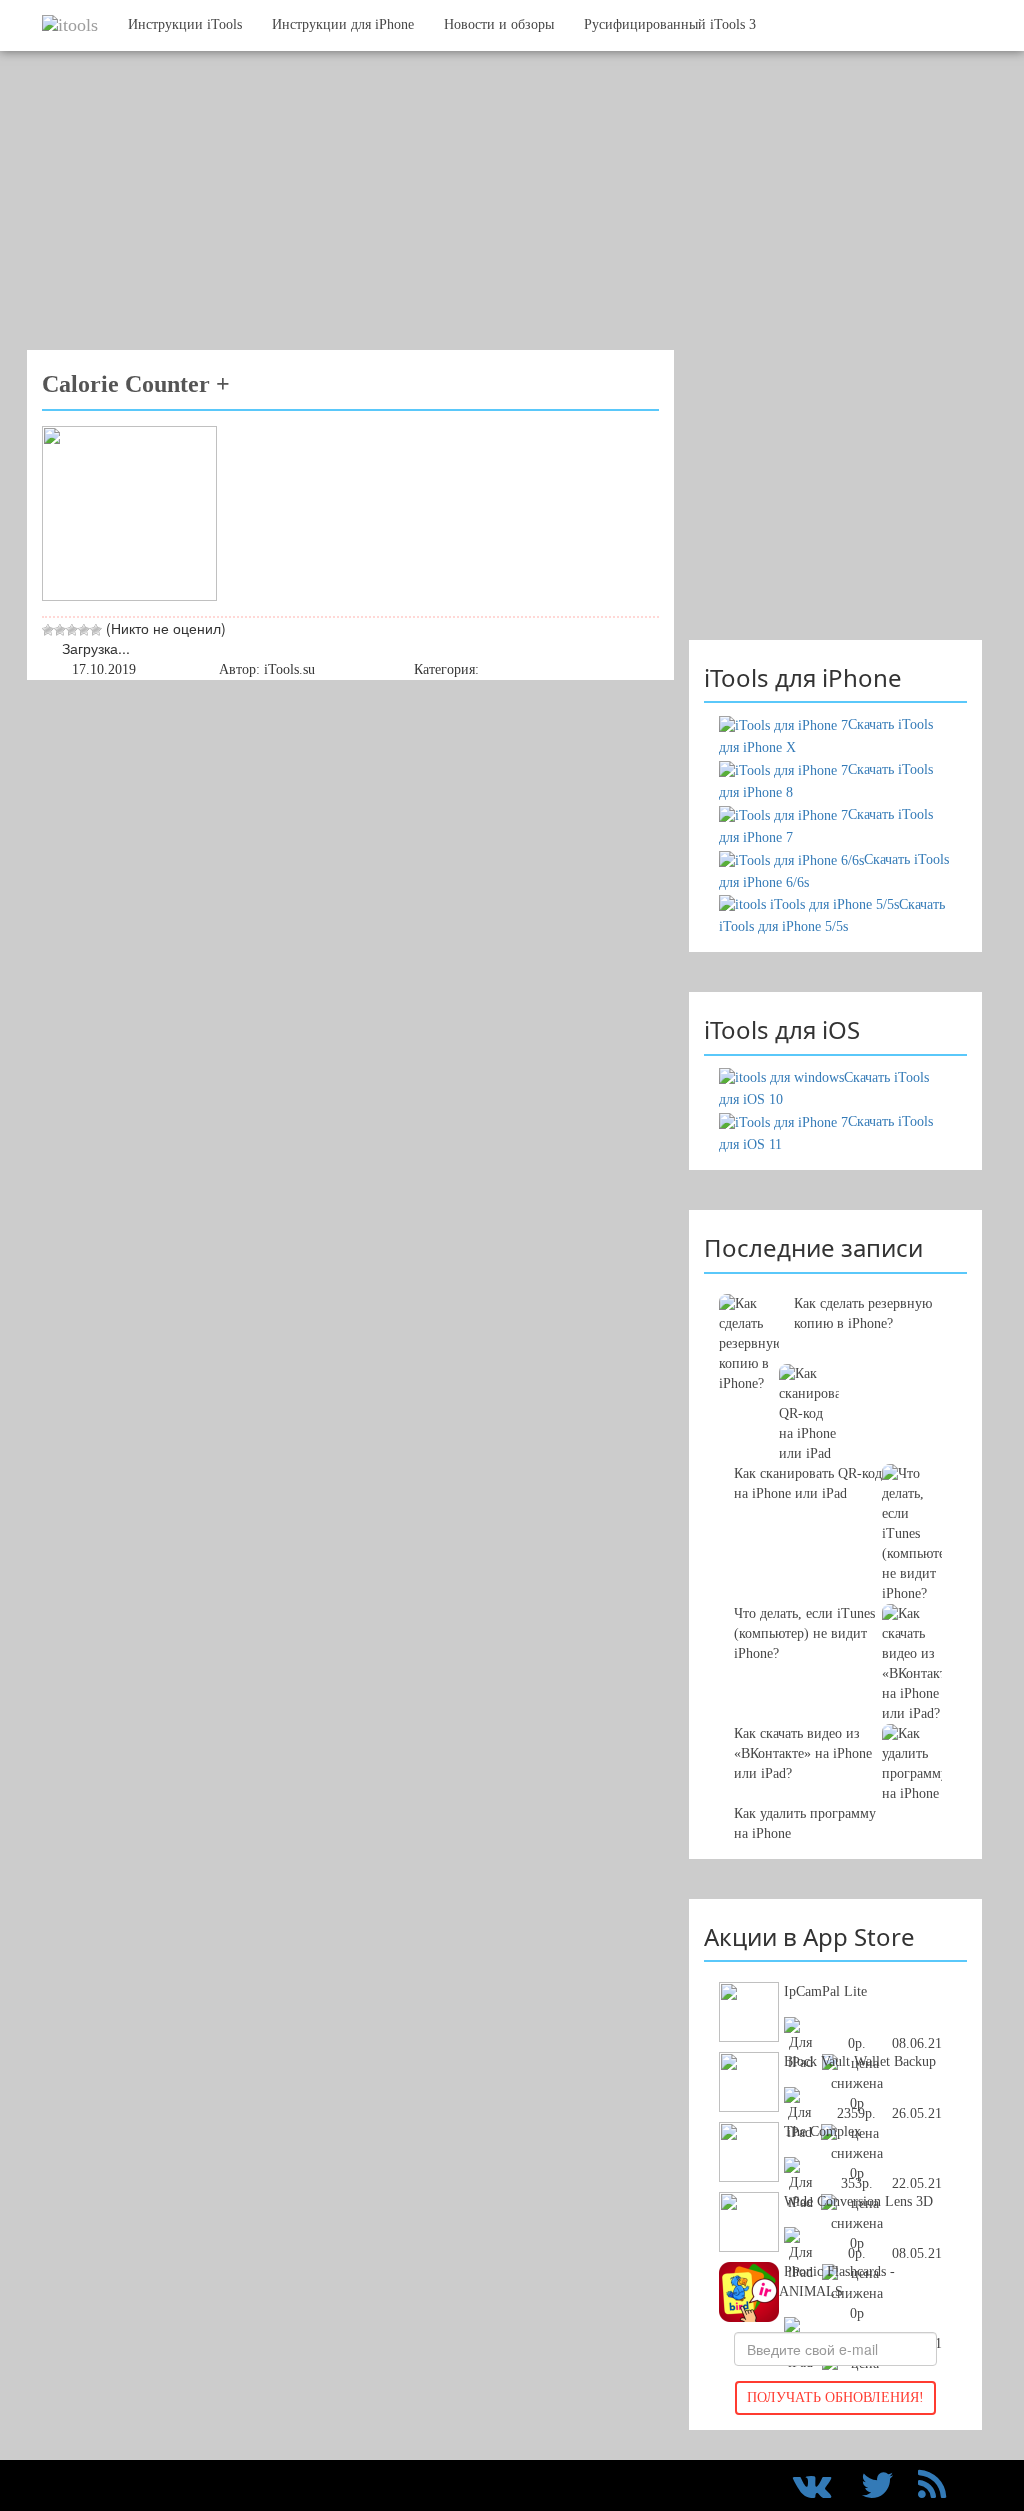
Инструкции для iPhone (343, 24)
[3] (72, 630)
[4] (84, 630)
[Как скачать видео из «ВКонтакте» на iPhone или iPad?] (835, 1534)
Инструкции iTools (185, 24)
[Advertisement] (497, 210)
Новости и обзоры (499, 24)
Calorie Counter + (136, 384)
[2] (60, 630)
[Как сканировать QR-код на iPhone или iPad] (835, 1394)
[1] (48, 630)
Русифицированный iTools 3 (670, 24)
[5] (96, 630)
